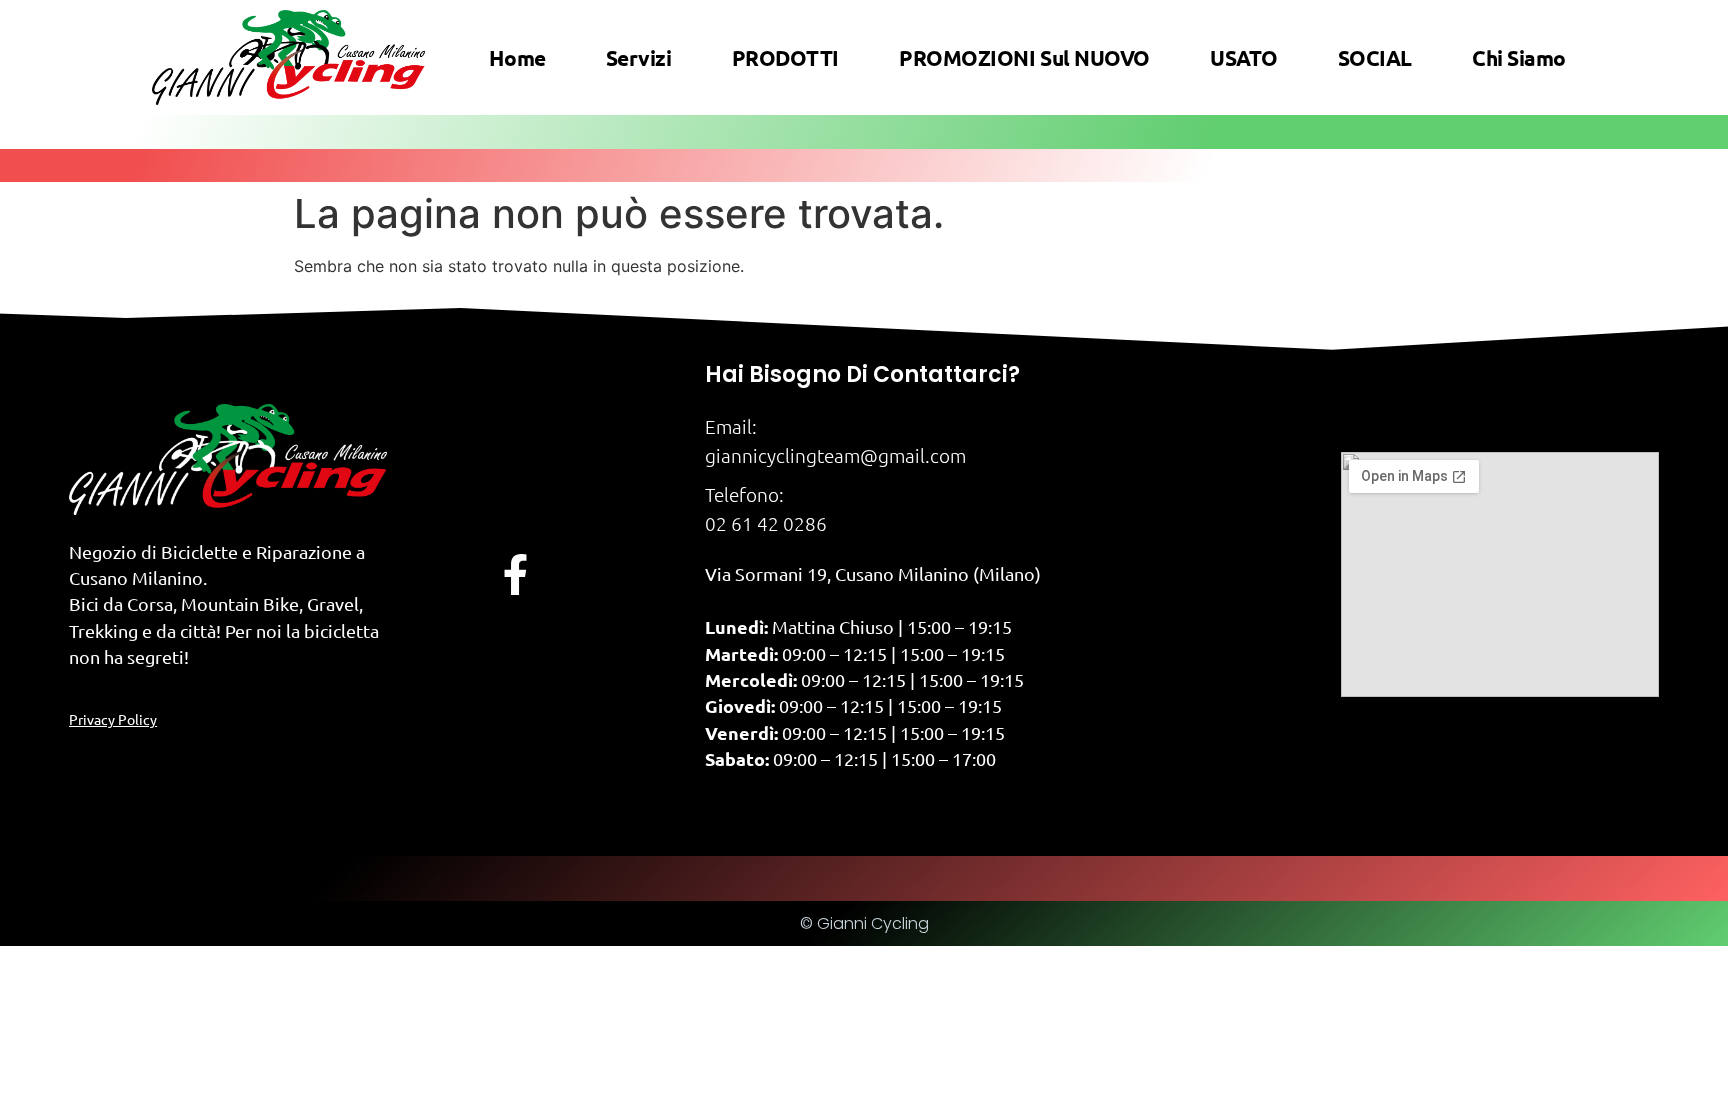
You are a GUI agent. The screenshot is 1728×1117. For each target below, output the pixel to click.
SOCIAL (1375, 57)
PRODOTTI (785, 57)
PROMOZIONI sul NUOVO (1024, 57)
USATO (1244, 57)
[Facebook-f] (515, 574)
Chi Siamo (1519, 57)
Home (517, 57)
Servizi (639, 57)
